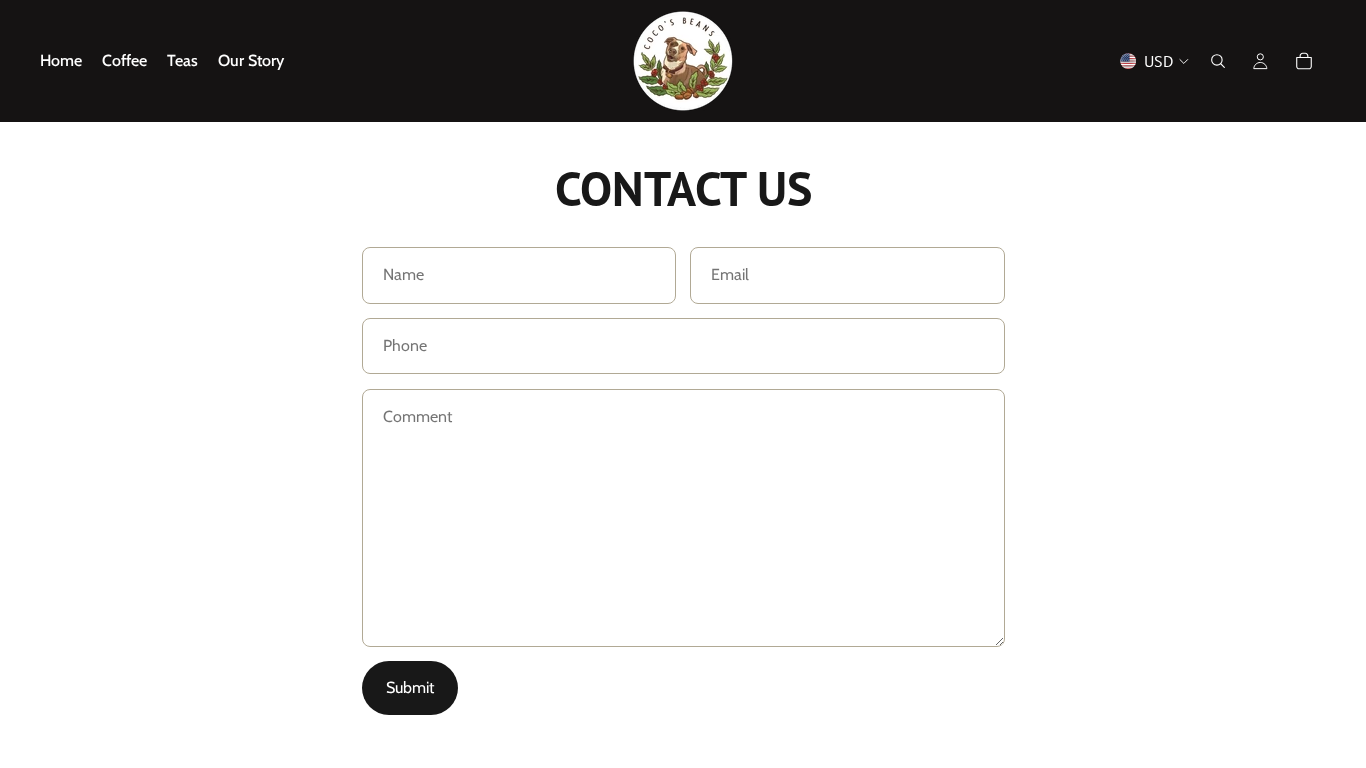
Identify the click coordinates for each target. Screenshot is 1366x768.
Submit (410, 687)
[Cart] (1304, 61)
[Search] (1218, 61)
